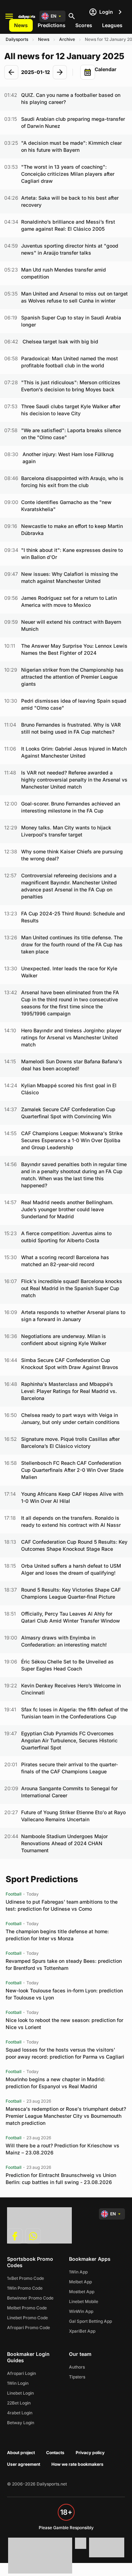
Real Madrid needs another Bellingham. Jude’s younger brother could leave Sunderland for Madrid (67, 1209)
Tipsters (77, 2377)
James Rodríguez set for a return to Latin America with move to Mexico (69, 601)
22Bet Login (19, 2403)
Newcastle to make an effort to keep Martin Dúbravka (72, 530)
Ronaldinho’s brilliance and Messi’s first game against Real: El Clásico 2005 (68, 225)
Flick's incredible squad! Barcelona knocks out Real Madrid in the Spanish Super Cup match (72, 1288)
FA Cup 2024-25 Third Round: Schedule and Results (73, 917)
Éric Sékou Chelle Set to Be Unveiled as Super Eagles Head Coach (67, 1665)
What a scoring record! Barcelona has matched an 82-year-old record (65, 1261)
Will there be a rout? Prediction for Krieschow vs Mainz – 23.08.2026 (62, 2149)
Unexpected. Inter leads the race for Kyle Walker (69, 972)
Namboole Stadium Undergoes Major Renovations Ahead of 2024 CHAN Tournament (64, 1843)
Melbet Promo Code (27, 2308)
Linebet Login (20, 2393)
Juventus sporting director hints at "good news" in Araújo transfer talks (70, 249)
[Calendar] (88, 72)
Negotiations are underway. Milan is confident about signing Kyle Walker (64, 1340)
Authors (77, 2367)
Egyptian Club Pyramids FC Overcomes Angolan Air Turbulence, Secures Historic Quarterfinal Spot (69, 1740)
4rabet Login (20, 2413)
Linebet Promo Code (27, 2318)
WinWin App (81, 2311)
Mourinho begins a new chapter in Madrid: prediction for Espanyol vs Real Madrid (55, 2083)
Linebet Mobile (84, 2301)
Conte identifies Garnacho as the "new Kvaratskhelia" (66, 506)
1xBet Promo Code (26, 2278)
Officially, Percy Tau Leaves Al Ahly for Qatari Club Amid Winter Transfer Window (71, 1617)
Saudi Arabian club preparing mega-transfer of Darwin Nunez (73, 122)
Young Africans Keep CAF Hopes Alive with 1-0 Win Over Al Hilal (72, 1497)
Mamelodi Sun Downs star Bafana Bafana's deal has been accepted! (72, 1065)
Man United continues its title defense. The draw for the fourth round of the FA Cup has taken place (72, 944)
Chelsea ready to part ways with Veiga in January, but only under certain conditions (70, 1418)
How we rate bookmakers (77, 2464)
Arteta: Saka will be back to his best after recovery (70, 201)
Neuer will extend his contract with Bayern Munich (71, 625)
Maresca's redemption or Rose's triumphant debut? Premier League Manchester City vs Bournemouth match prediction (66, 2116)
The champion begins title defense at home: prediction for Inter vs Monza (57, 1935)
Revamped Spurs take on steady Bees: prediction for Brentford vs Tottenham (64, 1964)
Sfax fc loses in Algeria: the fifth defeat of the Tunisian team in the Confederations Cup (74, 1713)
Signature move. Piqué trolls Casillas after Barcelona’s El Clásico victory (70, 1442)
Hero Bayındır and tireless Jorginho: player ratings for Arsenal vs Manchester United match (71, 1037)
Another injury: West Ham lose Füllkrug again (68, 458)
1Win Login (18, 2383)
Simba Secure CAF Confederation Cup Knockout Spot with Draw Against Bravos (70, 1364)
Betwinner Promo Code (30, 2298)
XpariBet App (82, 2331)
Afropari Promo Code (29, 2328)
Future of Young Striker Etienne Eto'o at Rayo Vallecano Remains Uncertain (73, 1816)
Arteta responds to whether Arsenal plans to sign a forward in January (73, 1316)
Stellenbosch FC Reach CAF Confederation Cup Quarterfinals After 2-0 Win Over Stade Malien (72, 1470)
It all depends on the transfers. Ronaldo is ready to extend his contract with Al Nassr (71, 1521)
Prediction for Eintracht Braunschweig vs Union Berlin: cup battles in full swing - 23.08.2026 (61, 2179)
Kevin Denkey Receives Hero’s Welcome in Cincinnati (71, 1689)
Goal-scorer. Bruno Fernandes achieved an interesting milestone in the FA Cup (71, 807)
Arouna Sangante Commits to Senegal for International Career (69, 1792)
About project (21, 2453)
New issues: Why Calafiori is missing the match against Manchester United (70, 577)
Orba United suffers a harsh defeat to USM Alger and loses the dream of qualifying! (71, 1569)
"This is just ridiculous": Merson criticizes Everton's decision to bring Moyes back (71, 386)
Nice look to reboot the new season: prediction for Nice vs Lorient (64, 2024)
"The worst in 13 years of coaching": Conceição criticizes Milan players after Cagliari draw (68, 174)
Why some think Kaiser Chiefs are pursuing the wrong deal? (72, 855)
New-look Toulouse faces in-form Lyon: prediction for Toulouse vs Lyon (64, 1994)
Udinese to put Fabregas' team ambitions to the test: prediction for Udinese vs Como (62, 1905)
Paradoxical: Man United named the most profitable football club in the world (70, 362)
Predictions (52, 25)
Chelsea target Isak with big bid (60, 341)
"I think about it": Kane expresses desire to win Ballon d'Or (72, 553)
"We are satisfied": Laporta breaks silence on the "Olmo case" (71, 434)
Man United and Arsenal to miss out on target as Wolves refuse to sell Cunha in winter (74, 297)
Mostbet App (82, 2292)
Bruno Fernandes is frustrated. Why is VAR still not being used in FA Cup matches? (71, 728)
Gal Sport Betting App (90, 2321)
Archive (67, 39)
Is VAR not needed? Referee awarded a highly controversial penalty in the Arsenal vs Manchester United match (74, 780)
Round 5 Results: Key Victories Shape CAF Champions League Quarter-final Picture (71, 1593)
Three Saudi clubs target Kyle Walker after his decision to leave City (71, 410)
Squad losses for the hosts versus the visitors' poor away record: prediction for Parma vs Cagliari (65, 2053)
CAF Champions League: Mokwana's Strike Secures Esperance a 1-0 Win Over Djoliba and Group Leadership (72, 1140)
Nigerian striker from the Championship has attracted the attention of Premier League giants (72, 677)
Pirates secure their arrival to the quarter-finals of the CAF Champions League (70, 1768)
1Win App (78, 2272)
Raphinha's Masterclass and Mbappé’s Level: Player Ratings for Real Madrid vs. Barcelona (69, 1391)
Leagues (112, 25)
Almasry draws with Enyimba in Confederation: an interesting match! (64, 1641)
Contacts (55, 2453)
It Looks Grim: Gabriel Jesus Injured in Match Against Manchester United (74, 752)
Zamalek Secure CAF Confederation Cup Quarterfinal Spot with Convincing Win (68, 1113)
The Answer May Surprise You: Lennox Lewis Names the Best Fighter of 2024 (74, 649)
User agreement (24, 2464)
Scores (84, 25)
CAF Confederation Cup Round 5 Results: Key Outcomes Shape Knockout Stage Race (74, 1545)
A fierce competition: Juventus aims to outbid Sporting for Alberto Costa (66, 1237)
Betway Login (21, 2423)
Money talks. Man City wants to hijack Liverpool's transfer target (66, 831)
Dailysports (17, 39)
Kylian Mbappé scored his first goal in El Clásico (69, 1089)
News (21, 25)
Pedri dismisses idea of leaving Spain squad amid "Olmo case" (74, 704)
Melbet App (80, 2282)
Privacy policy (90, 2453)
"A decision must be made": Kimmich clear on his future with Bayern (71, 146)
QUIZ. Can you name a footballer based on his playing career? (71, 98)
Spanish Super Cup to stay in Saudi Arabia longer (71, 321)
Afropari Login (21, 2373)
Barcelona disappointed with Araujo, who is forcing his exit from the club (72, 482)
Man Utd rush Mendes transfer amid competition (64, 273)
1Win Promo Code (25, 2288)
